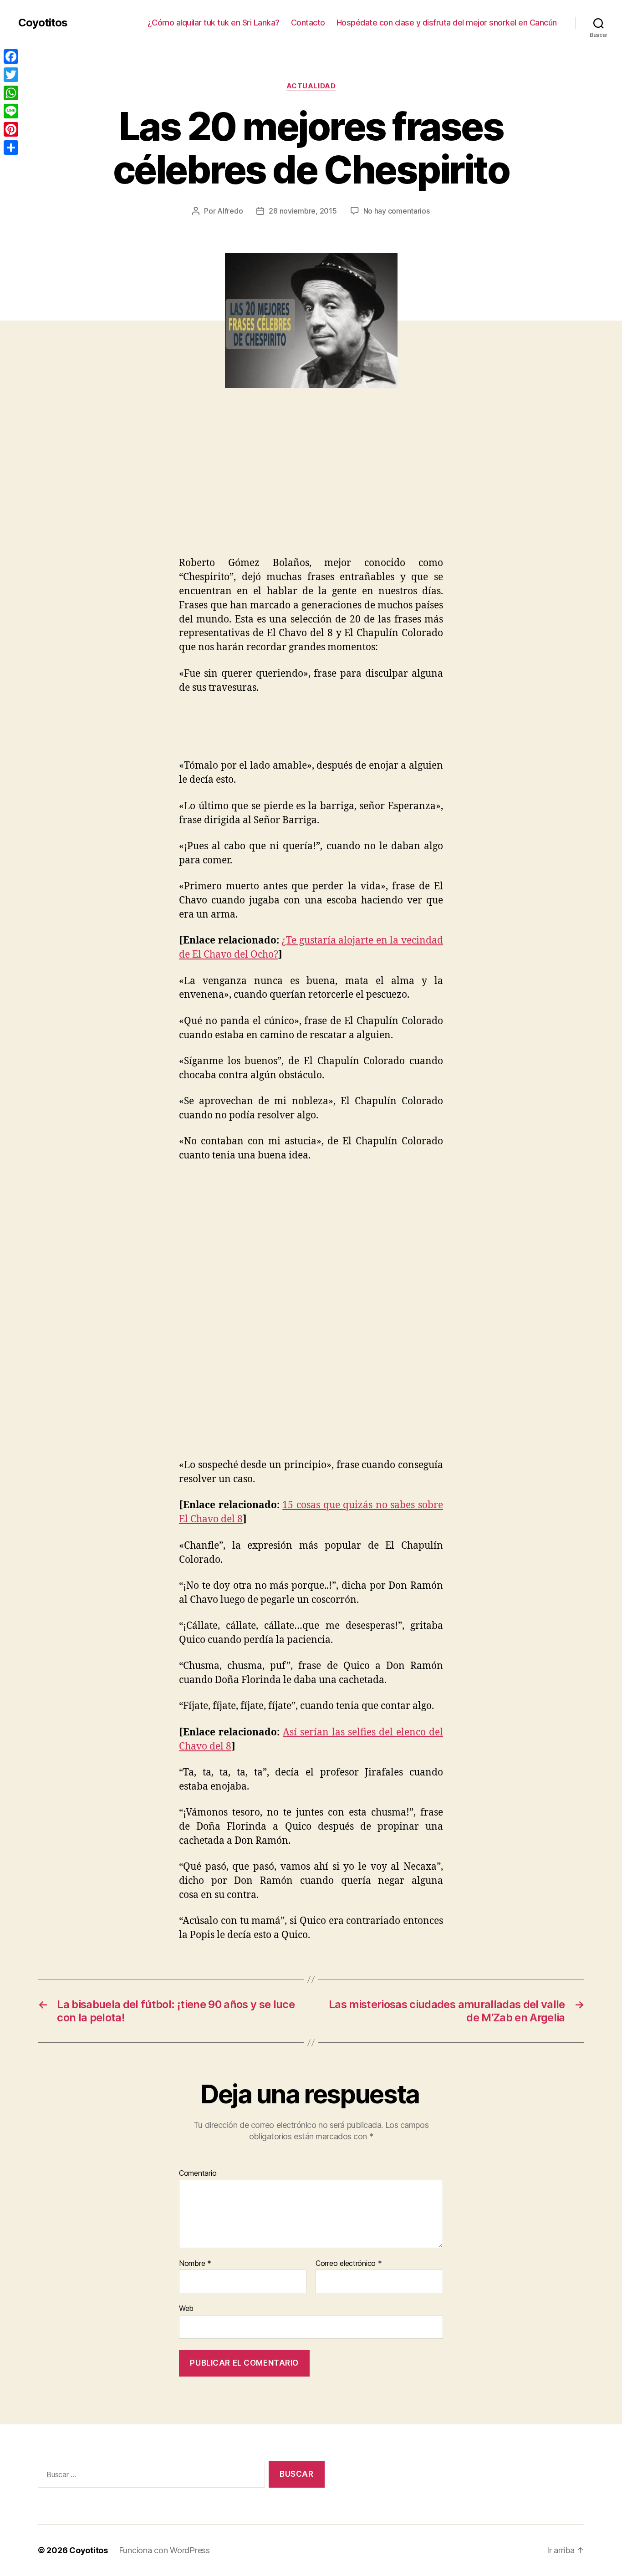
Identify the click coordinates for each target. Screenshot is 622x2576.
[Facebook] (11, 56)
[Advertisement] (132, 488)
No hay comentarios (397, 211)
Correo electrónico (349, 2264)
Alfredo (230, 211)
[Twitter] (11, 75)
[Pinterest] (11, 129)
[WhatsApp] (11, 93)
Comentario (198, 2173)
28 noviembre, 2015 (303, 211)
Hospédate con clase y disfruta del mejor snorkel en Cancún (447, 23)
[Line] (11, 111)
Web (186, 2308)
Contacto (308, 23)
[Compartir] (11, 148)
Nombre (195, 2264)
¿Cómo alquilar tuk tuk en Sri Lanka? (214, 23)
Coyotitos (43, 23)
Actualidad (311, 86)
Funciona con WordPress (164, 2550)
